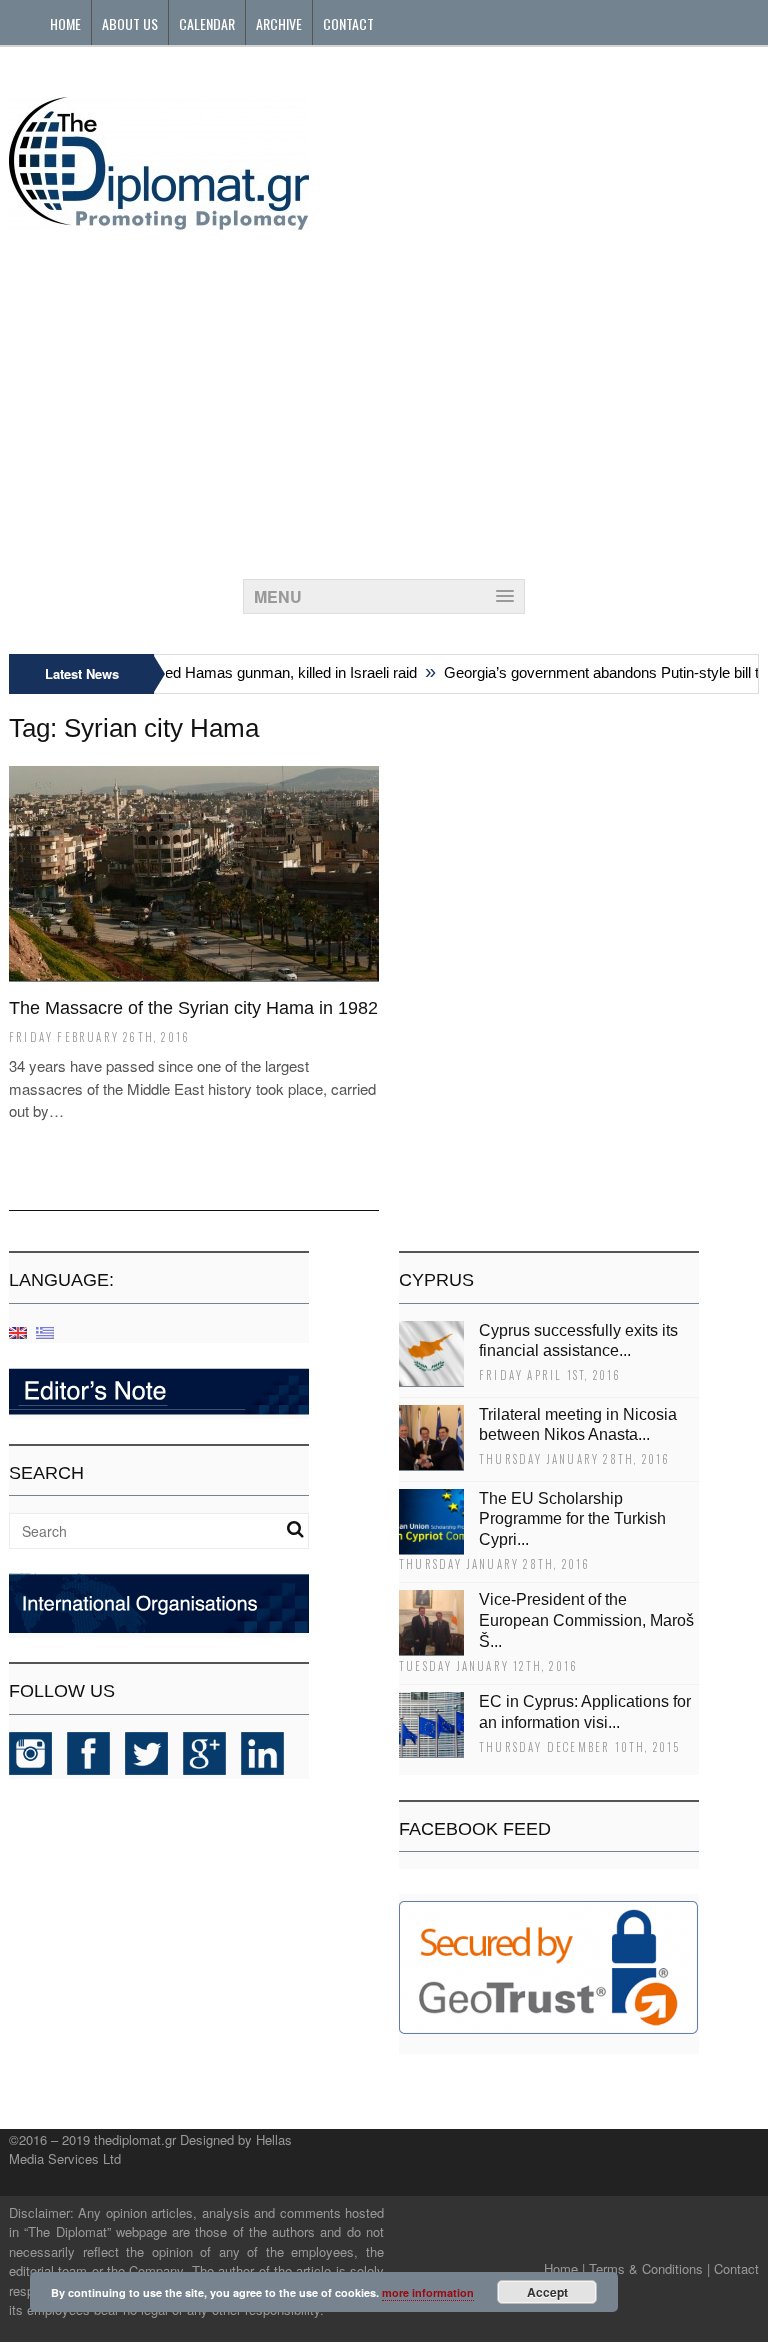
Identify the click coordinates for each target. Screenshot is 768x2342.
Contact (348, 23)
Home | (564, 2268)
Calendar (207, 23)
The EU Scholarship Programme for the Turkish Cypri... (572, 1519)
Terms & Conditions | (649, 2268)
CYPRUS (436, 1280)
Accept (547, 2292)
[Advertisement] (384, 399)
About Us (130, 23)
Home (65, 23)
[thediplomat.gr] (159, 220)
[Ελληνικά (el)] (45, 1331)
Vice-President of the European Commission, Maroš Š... (586, 1620)
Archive (279, 23)
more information (428, 2292)
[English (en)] (18, 1331)
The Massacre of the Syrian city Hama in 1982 (193, 1008)
